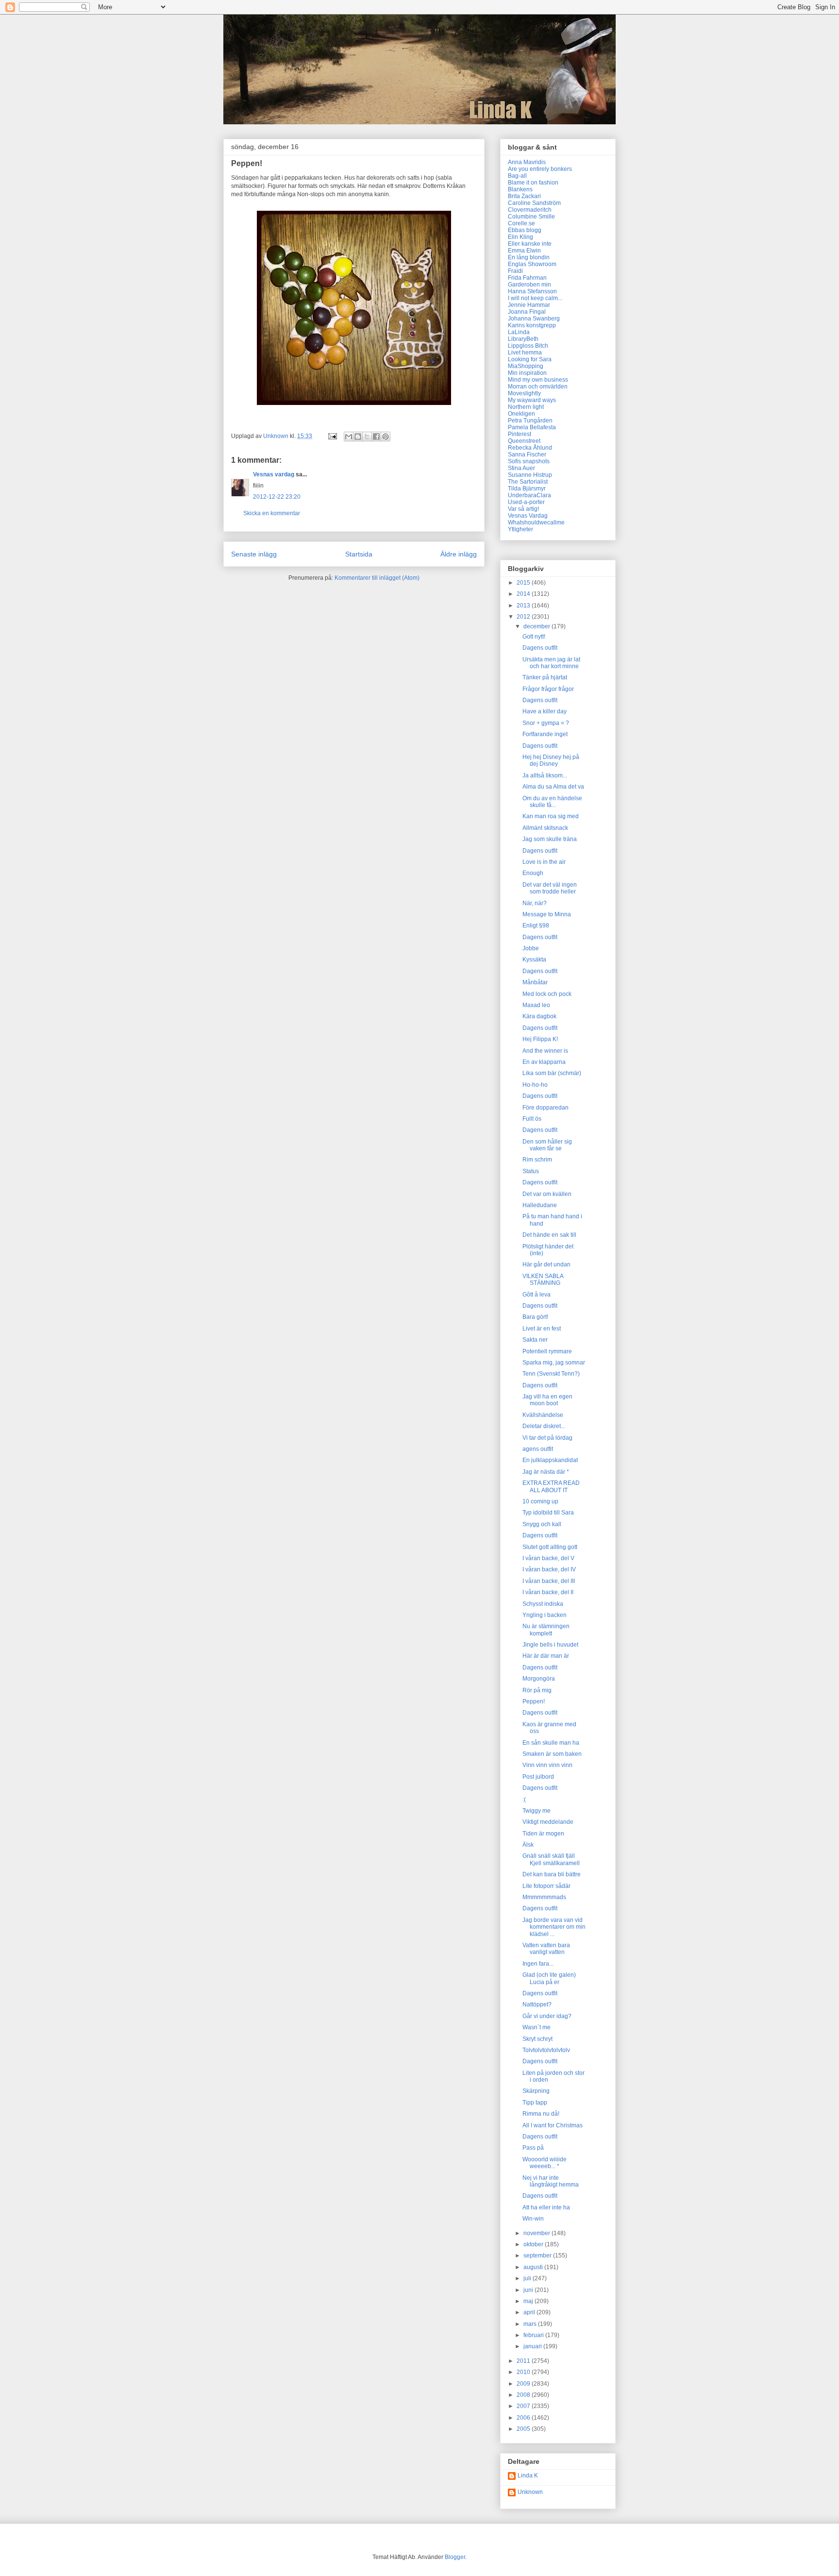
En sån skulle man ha (551, 1743)
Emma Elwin (524, 251)
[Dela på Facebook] (376, 437)
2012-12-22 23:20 (277, 497)
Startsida (359, 554)
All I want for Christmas (553, 2125)
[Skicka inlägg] (332, 436)
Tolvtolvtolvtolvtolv (546, 2050)
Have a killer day (545, 711)
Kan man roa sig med (551, 816)
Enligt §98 (536, 926)
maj (529, 2301)
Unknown (530, 2492)
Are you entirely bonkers (540, 169)
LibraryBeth (523, 339)
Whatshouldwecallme (536, 522)
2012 (524, 617)
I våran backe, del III (549, 1581)
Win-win (533, 2219)
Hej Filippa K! (540, 1039)
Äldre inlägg (459, 554)
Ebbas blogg (525, 230)
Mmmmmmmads (544, 1897)
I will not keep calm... (535, 298)
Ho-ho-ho (535, 1085)
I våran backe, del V (548, 1558)
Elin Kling (520, 237)
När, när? (535, 903)
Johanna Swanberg (534, 319)
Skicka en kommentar (272, 513)
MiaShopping (526, 366)
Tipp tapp (535, 2103)
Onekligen (521, 414)
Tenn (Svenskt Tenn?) (551, 1374)
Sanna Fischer (527, 455)
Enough (533, 873)
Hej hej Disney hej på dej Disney (551, 760)
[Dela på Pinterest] (386, 437)
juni (529, 2290)
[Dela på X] (367, 437)
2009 (524, 2384)
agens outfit (538, 1449)
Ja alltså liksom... (545, 775)
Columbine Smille (531, 217)
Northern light (526, 407)
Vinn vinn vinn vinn (547, 1765)
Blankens (520, 189)
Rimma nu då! (541, 2114)
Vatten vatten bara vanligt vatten (546, 1949)
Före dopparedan (545, 1108)
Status (531, 1171)
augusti (534, 2267)
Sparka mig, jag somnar (554, 1363)
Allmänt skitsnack (545, 828)
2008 (524, 2395)
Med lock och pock (547, 994)
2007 (524, 2406)
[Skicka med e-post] (349, 437)
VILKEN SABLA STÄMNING (543, 1280)
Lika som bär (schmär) (552, 1073)
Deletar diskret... (544, 1426)
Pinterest (520, 434)
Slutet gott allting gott (550, 1547)
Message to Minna (547, 914)
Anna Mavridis (527, 162)
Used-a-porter (526, 502)
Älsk (528, 1845)
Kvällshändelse (543, 1415)
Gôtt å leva (537, 1295)
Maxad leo (536, 1005)
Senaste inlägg (254, 554)
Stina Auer (521, 468)
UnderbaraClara (529, 495)
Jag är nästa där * (546, 1472)
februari (534, 2335)
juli (528, 2278)
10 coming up (540, 1501)
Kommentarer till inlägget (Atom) (377, 578)
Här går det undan (546, 1264)
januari (533, 2346)
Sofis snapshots (529, 461)
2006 (524, 2418)
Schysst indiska (543, 1604)
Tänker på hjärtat (545, 677)
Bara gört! (535, 1317)
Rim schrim (537, 1160)
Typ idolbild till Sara (548, 1513)
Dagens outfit (540, 648)
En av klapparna (544, 1062)
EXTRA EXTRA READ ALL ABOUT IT (551, 1486)
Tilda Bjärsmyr (527, 488)
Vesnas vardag (274, 474)
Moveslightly (524, 393)
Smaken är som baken (552, 1754)
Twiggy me (537, 1811)
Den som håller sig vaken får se (547, 1145)
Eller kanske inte (530, 244)
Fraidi (515, 271)
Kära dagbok (539, 1016)
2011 (524, 2361)
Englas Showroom (532, 264)
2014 (524, 594)
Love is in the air (544, 862)
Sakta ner (535, 1340)
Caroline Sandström (534, 203)
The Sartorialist (528, 482)
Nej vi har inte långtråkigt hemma (551, 2181)
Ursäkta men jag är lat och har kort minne (551, 663)
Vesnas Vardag (528, 516)
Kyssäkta (534, 960)
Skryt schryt (537, 2039)
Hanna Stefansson (532, 291)
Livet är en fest (542, 1329)
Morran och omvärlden (538, 387)
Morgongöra (539, 1679)
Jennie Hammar (529, 305)
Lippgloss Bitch (528, 346)
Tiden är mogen (543, 1834)
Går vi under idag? (547, 2016)
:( (524, 1800)
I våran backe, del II (548, 1592)
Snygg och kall (542, 1524)
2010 (524, 2372)
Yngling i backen (545, 1615)
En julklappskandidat (550, 1460)
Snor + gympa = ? (546, 723)
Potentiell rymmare (547, 1351)
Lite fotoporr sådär (546, 1886)
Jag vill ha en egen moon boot (547, 1400)
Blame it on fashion (533, 183)
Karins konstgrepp (532, 325)
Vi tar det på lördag (547, 1438)
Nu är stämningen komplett (546, 1630)
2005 (524, 2429)
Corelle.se (521, 223)
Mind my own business (538, 380)
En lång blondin (529, 257)
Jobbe (531, 948)
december (537, 626)
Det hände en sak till (549, 1235)
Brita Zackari (524, 196)
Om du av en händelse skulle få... (552, 802)
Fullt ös (532, 1119)
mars (531, 2324)
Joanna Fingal (527, 312)
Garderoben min (529, 285)
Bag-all (517, 176)
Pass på (533, 2148)
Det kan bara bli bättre (552, 1874)
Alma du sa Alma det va (553, 787)
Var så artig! (523, 509)
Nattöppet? (537, 2004)
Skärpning (536, 2091)
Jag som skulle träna (550, 839)
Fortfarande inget (545, 734)
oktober (534, 2244)
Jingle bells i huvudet (550, 1645)
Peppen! (534, 1701)
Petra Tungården (530, 421)
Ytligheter (520, 529)
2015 (524, 583)
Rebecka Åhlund (530, 448)
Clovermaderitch (530, 210)
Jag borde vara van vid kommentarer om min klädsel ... (554, 1927)
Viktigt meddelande (548, 1822)
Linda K (528, 2475)
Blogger (455, 2557)
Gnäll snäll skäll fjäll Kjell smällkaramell (551, 1859)
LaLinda (519, 332)
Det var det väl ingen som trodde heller (550, 888)
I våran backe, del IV (549, 1569)
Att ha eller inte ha (546, 2207)
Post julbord (538, 1777)
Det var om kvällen (547, 1194)
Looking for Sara (530, 359)
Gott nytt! (534, 637)
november (537, 2233)
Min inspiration (527, 373)
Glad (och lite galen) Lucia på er (549, 1978)
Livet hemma (525, 353)
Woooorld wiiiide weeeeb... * (545, 2163)
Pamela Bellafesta (532, 427)
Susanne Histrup (530, 475)
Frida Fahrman (527, 278)
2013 (524, 606)
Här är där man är (546, 1656)
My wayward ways (532, 400)
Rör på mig (537, 1690)
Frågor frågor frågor (548, 689)
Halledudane (540, 1205)
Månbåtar (535, 982)
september (538, 2256)
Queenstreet (524, 441)
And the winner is (545, 1051)
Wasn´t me (537, 2027)
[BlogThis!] (358, 437)
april (530, 2312)
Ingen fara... (538, 1964)
